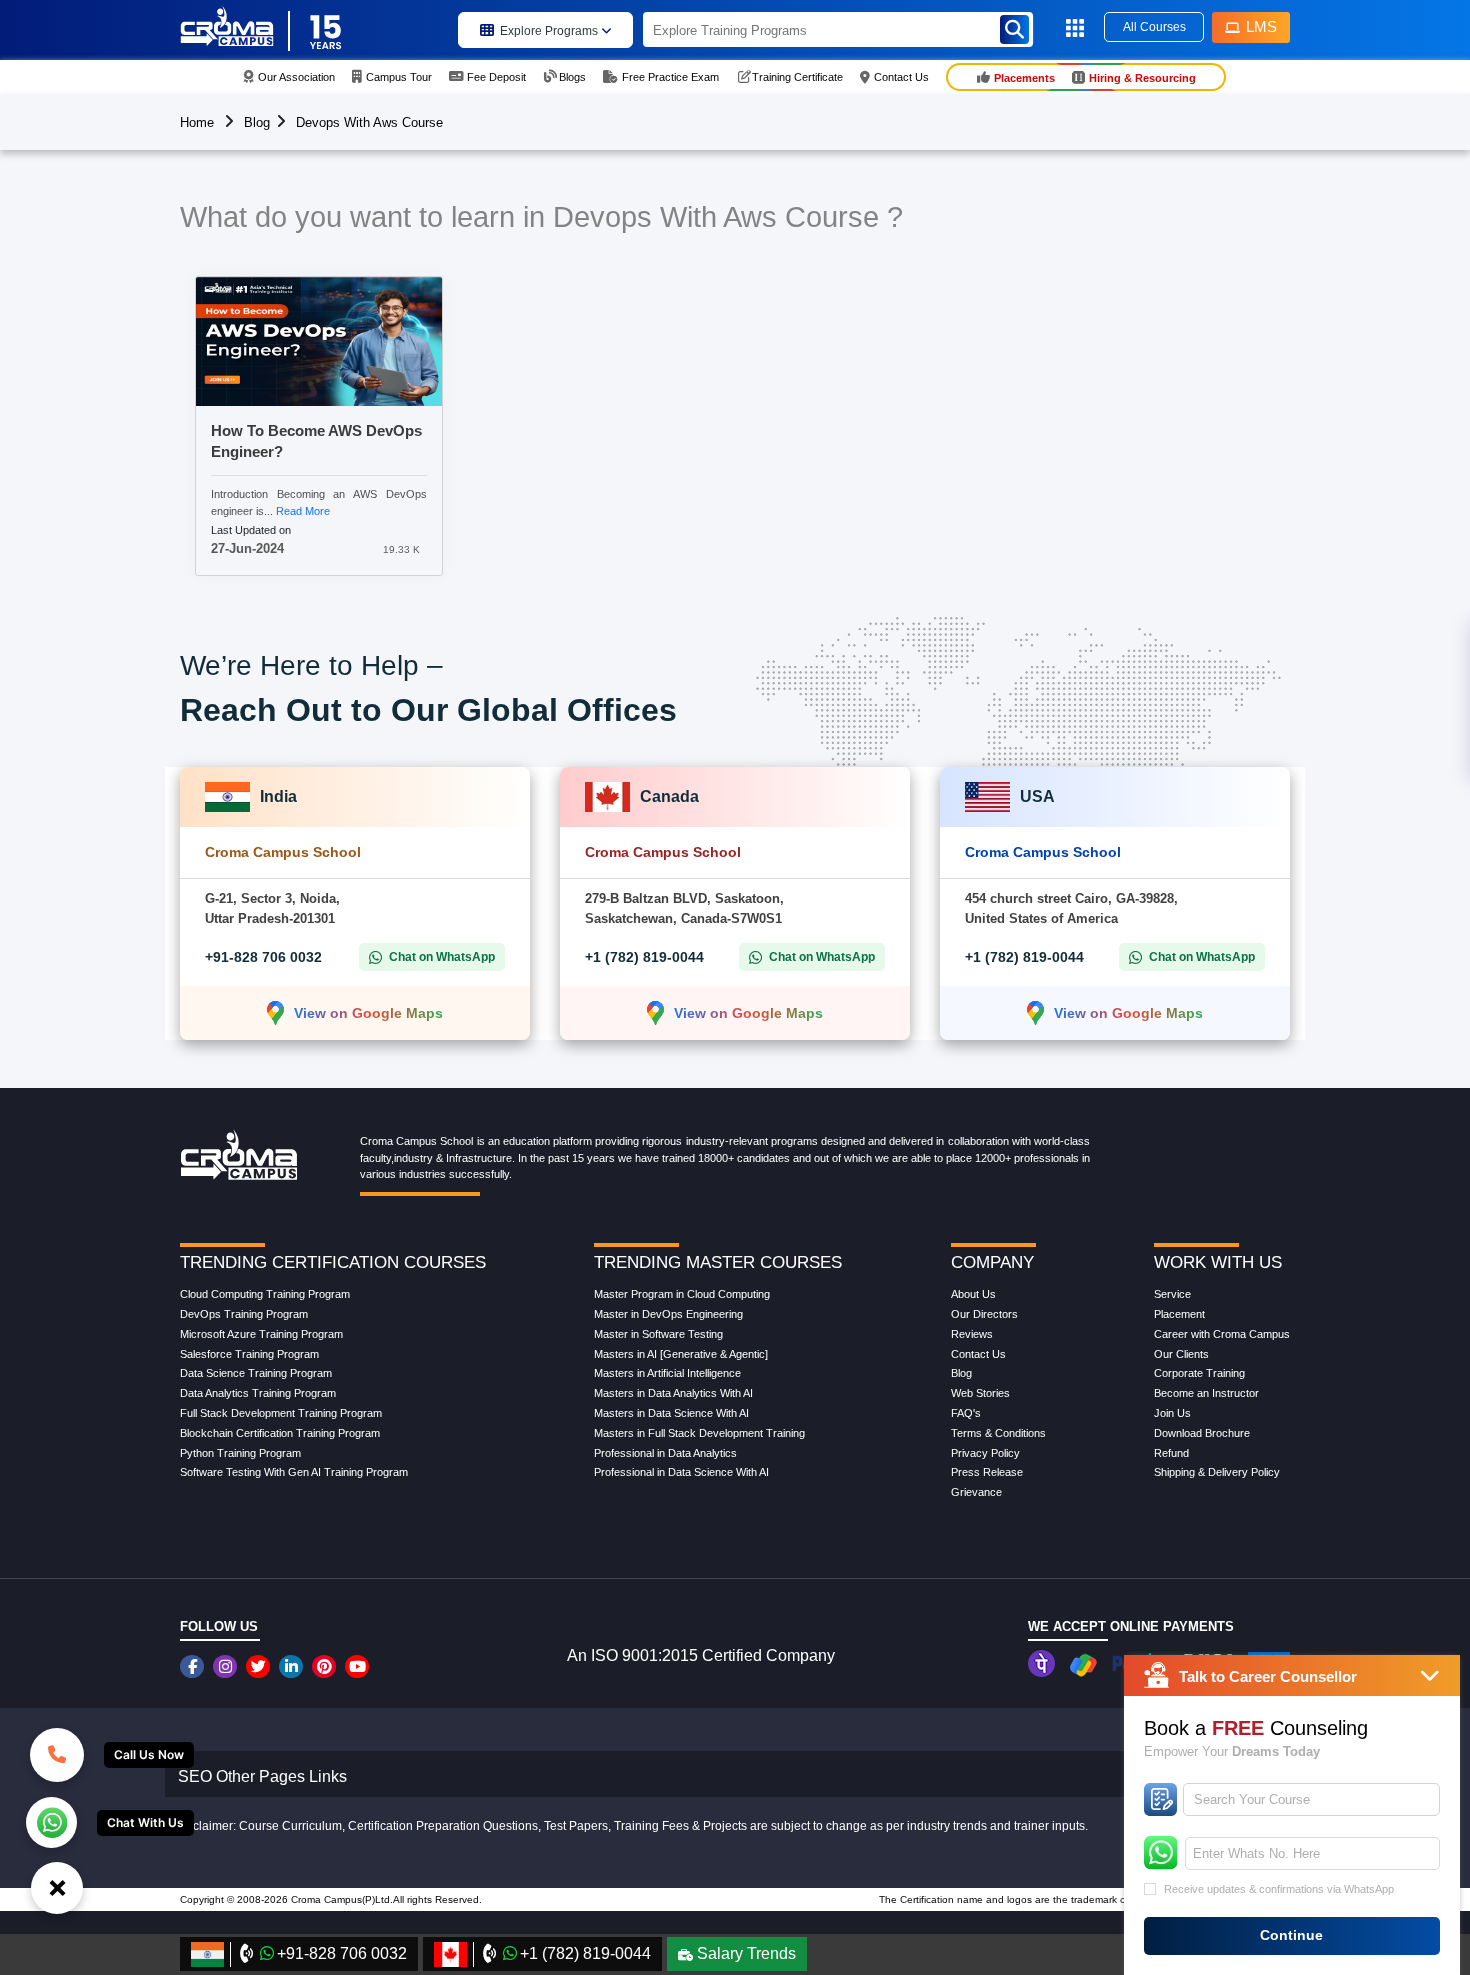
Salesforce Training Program (249, 1354)
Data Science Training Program (256, 1373)
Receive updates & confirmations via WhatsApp (1279, 1889)
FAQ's (966, 1413)
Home (197, 122)
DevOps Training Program (244, 1314)
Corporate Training (1199, 1373)
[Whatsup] (51, 1821)
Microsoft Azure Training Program (261, 1334)
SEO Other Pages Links (262, 1776)
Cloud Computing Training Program (265, 1294)
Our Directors (984, 1314)
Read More (303, 511)
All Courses (1154, 27)
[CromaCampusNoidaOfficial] (194, 1666)
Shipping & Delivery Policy (1217, 1472)
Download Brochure (1202, 1433)
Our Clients (1181, 1354)
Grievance (976, 1492)
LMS (1261, 26)
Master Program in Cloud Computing (682, 1294)
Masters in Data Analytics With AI (673, 1393)
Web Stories (980, 1393)
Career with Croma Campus (1222, 1334)
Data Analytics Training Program (258, 1393)
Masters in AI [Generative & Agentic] (681, 1354)
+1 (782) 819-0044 (644, 957)
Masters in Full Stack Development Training (699, 1433)
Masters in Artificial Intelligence (667, 1373)
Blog (257, 122)
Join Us (1172, 1413)
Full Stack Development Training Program (281, 1413)
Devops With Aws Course (369, 122)
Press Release (987, 1472)
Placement (1179, 1314)
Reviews (972, 1334)
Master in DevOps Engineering (668, 1314)
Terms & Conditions (998, 1433)
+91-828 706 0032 (263, 957)
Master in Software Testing (658, 1334)
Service (1172, 1294)
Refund (1171, 1453)
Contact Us (978, 1354)
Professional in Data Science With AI (681, 1472)
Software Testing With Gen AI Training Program (294, 1472)
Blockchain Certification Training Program (280, 1433)
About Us (973, 1294)
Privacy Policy (985, 1453)
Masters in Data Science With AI (671, 1413)
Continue (1291, 1935)
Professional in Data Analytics (665, 1453)
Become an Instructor (1206, 1393)
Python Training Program (240, 1453)
